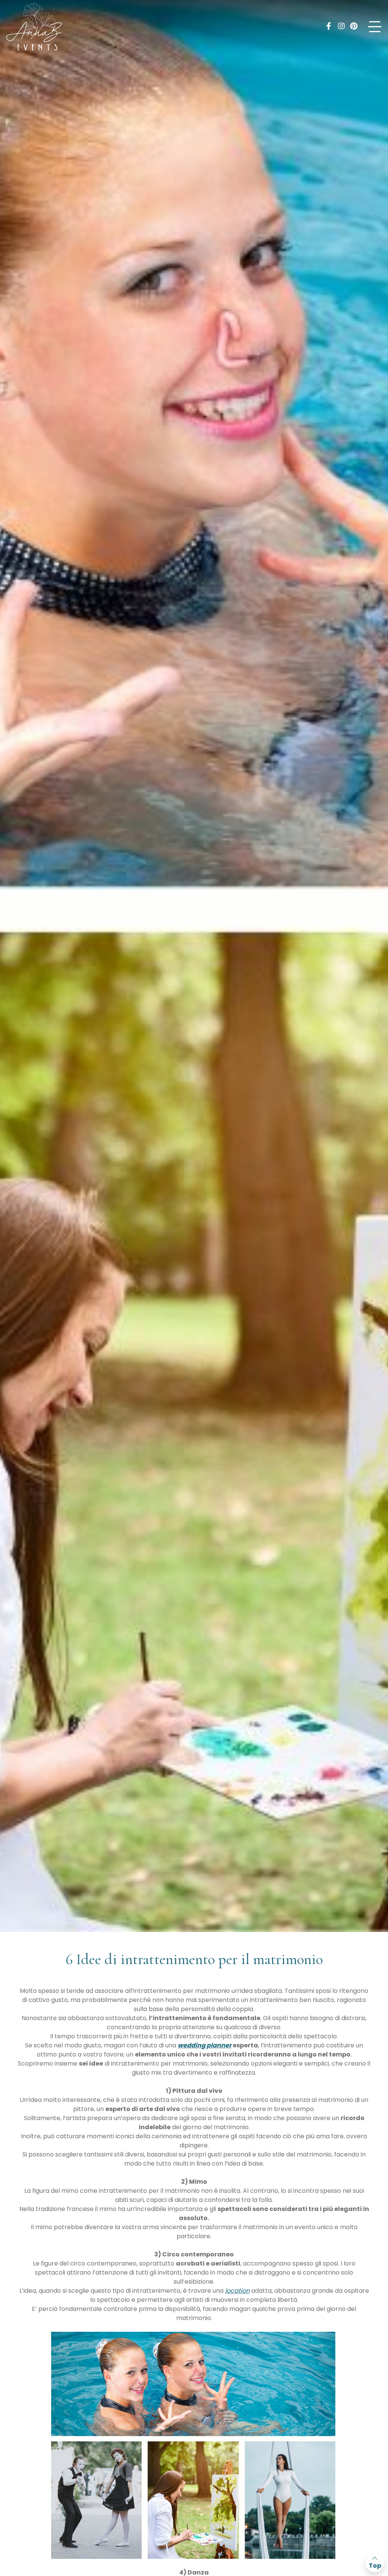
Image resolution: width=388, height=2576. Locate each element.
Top (375, 2566)
